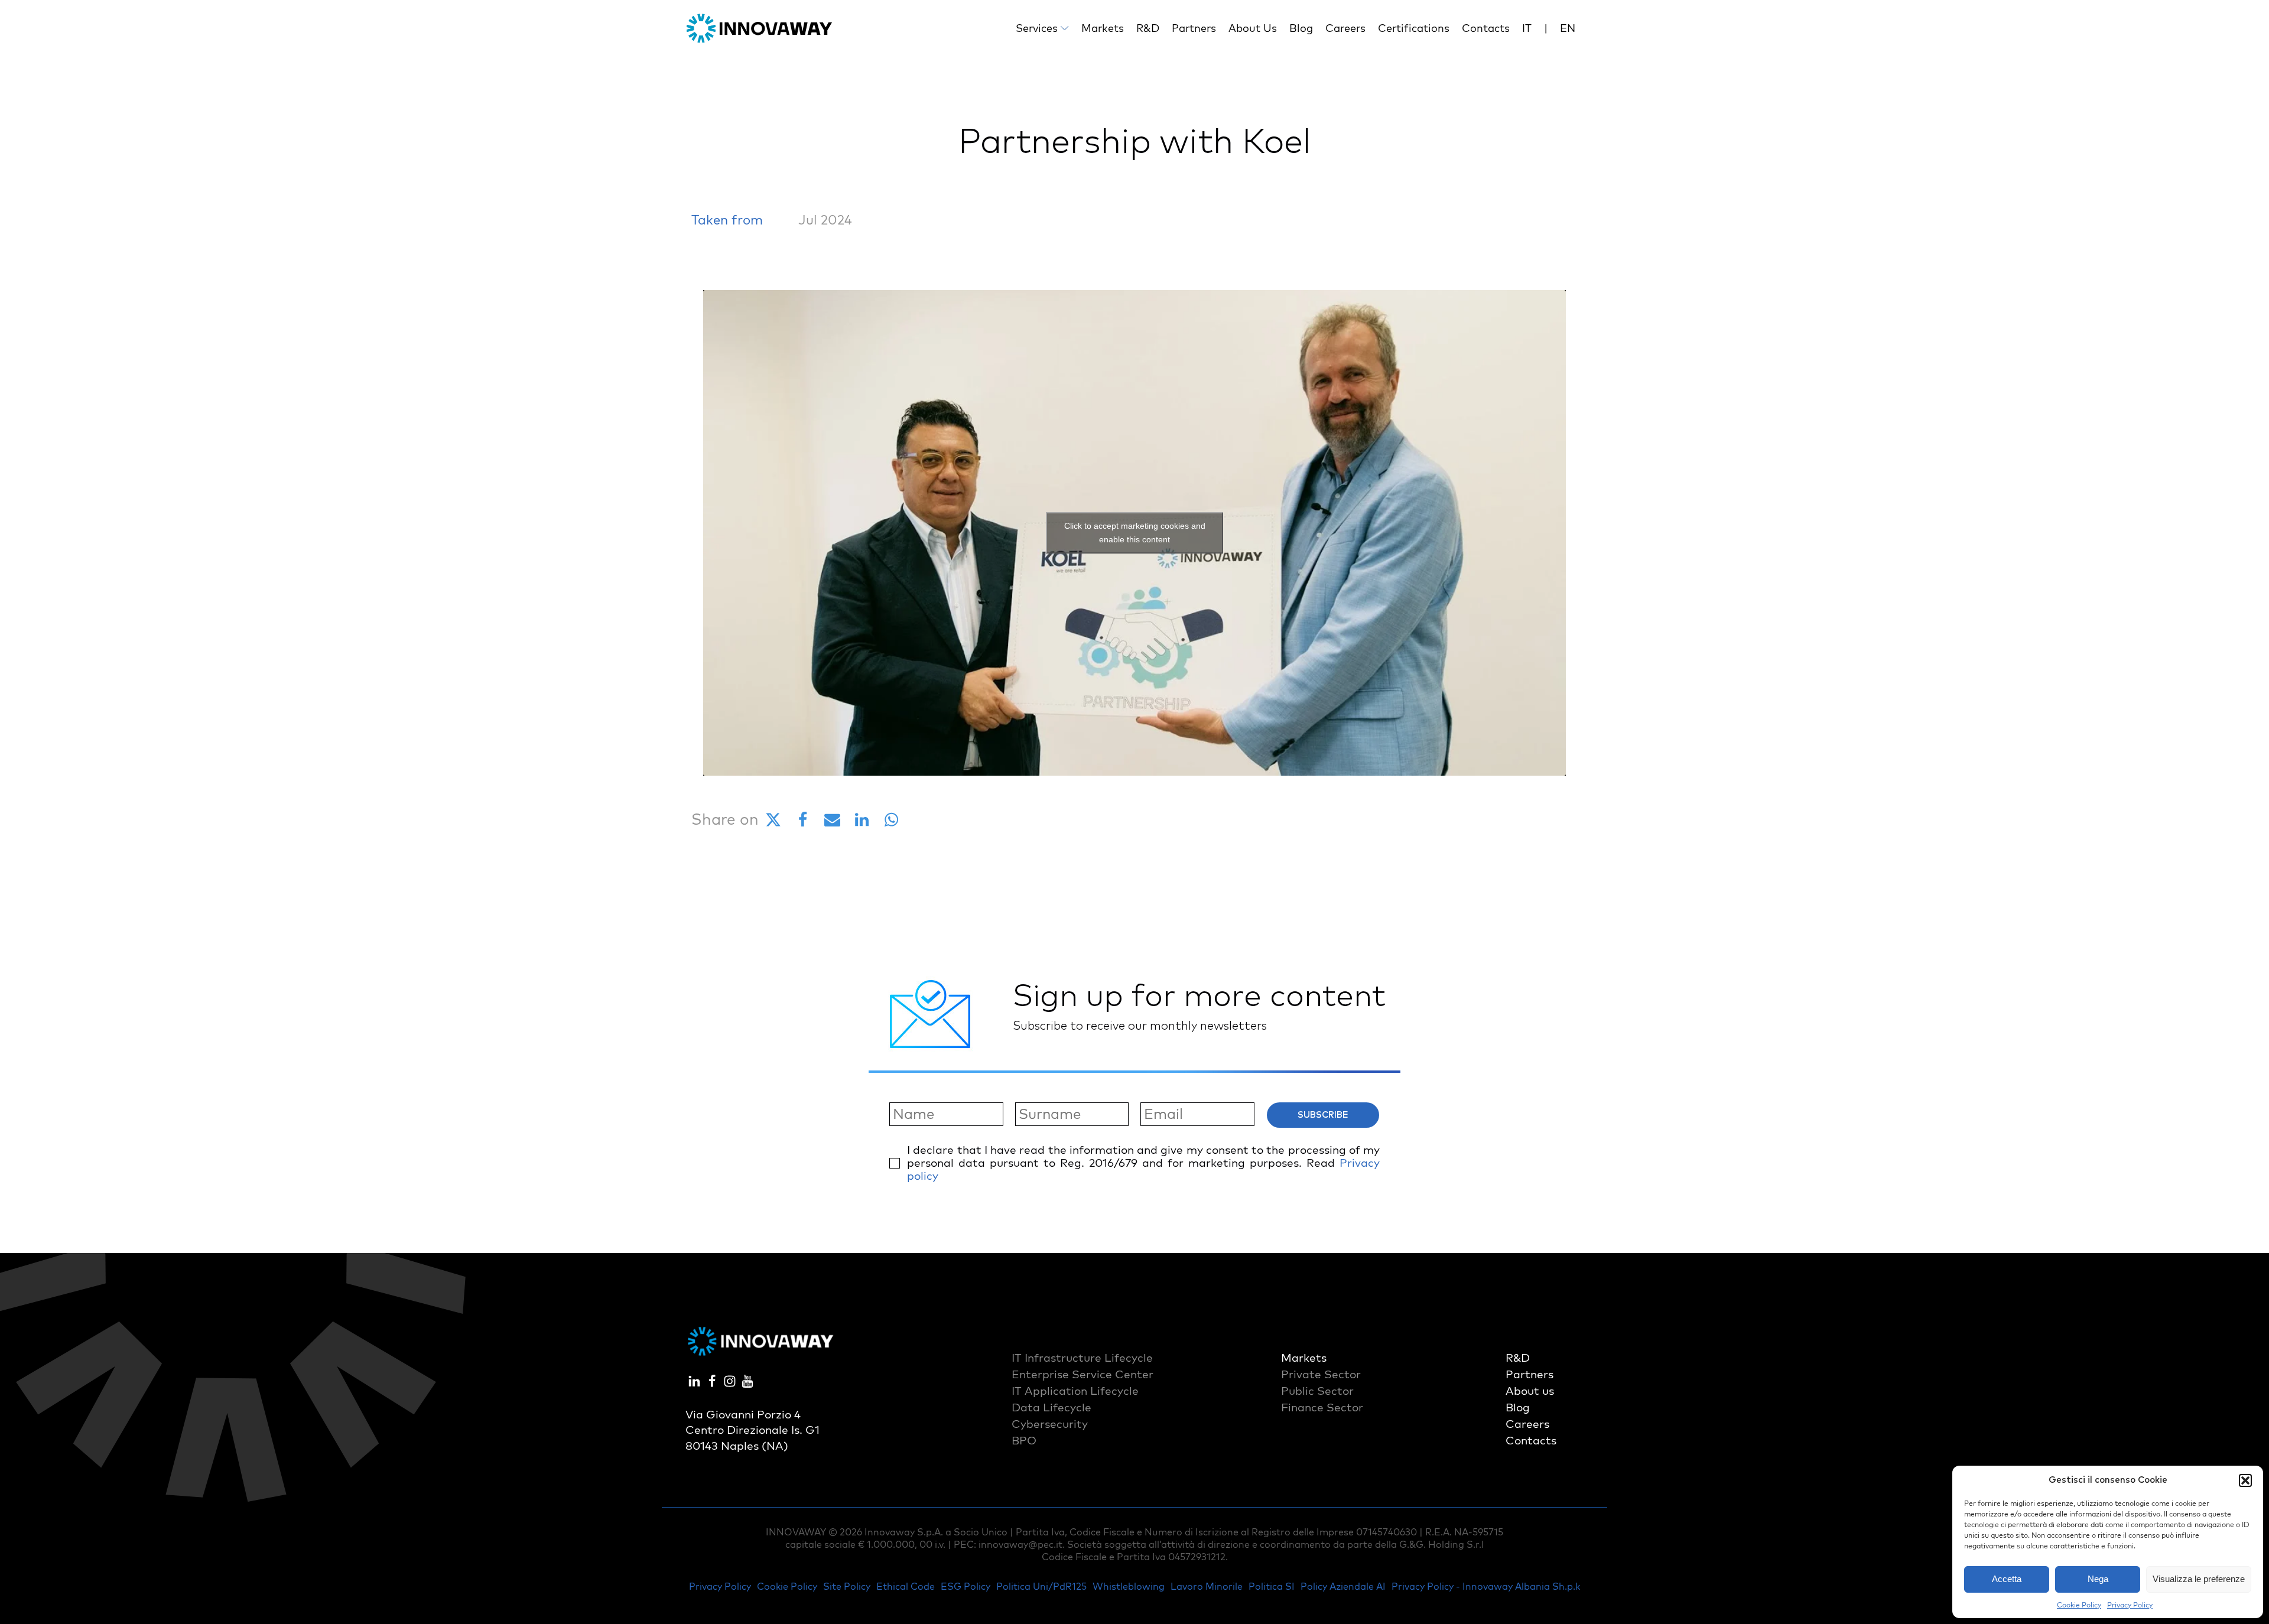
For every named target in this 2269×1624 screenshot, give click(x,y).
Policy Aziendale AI (1343, 1586)
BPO (1024, 1440)
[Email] (832, 820)
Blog (1301, 28)
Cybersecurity (1050, 1424)
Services (1037, 28)
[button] (2245, 1480)
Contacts (1486, 28)
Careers (1345, 28)
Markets (1103, 28)
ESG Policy (966, 1586)
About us (1253, 28)
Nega (2098, 1579)
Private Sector (1321, 1374)
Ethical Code (906, 1586)
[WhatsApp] (891, 820)
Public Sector (1317, 1391)
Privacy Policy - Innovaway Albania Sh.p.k (1486, 1586)
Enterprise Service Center (1083, 1374)
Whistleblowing (1129, 1586)
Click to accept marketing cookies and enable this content (1135, 533)
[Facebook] (803, 820)
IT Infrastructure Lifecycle (1082, 1358)
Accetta (2007, 1579)
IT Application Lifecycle (1075, 1391)
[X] (773, 820)
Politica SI (1272, 1586)
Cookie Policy (2079, 1605)
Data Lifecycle (1051, 1407)
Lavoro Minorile (1207, 1586)
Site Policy (847, 1586)
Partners (1194, 28)
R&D (1148, 28)
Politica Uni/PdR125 (1041, 1586)
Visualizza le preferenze (2199, 1579)
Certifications (1414, 28)
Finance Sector (1322, 1407)
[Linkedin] (862, 820)
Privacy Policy (2130, 1605)
